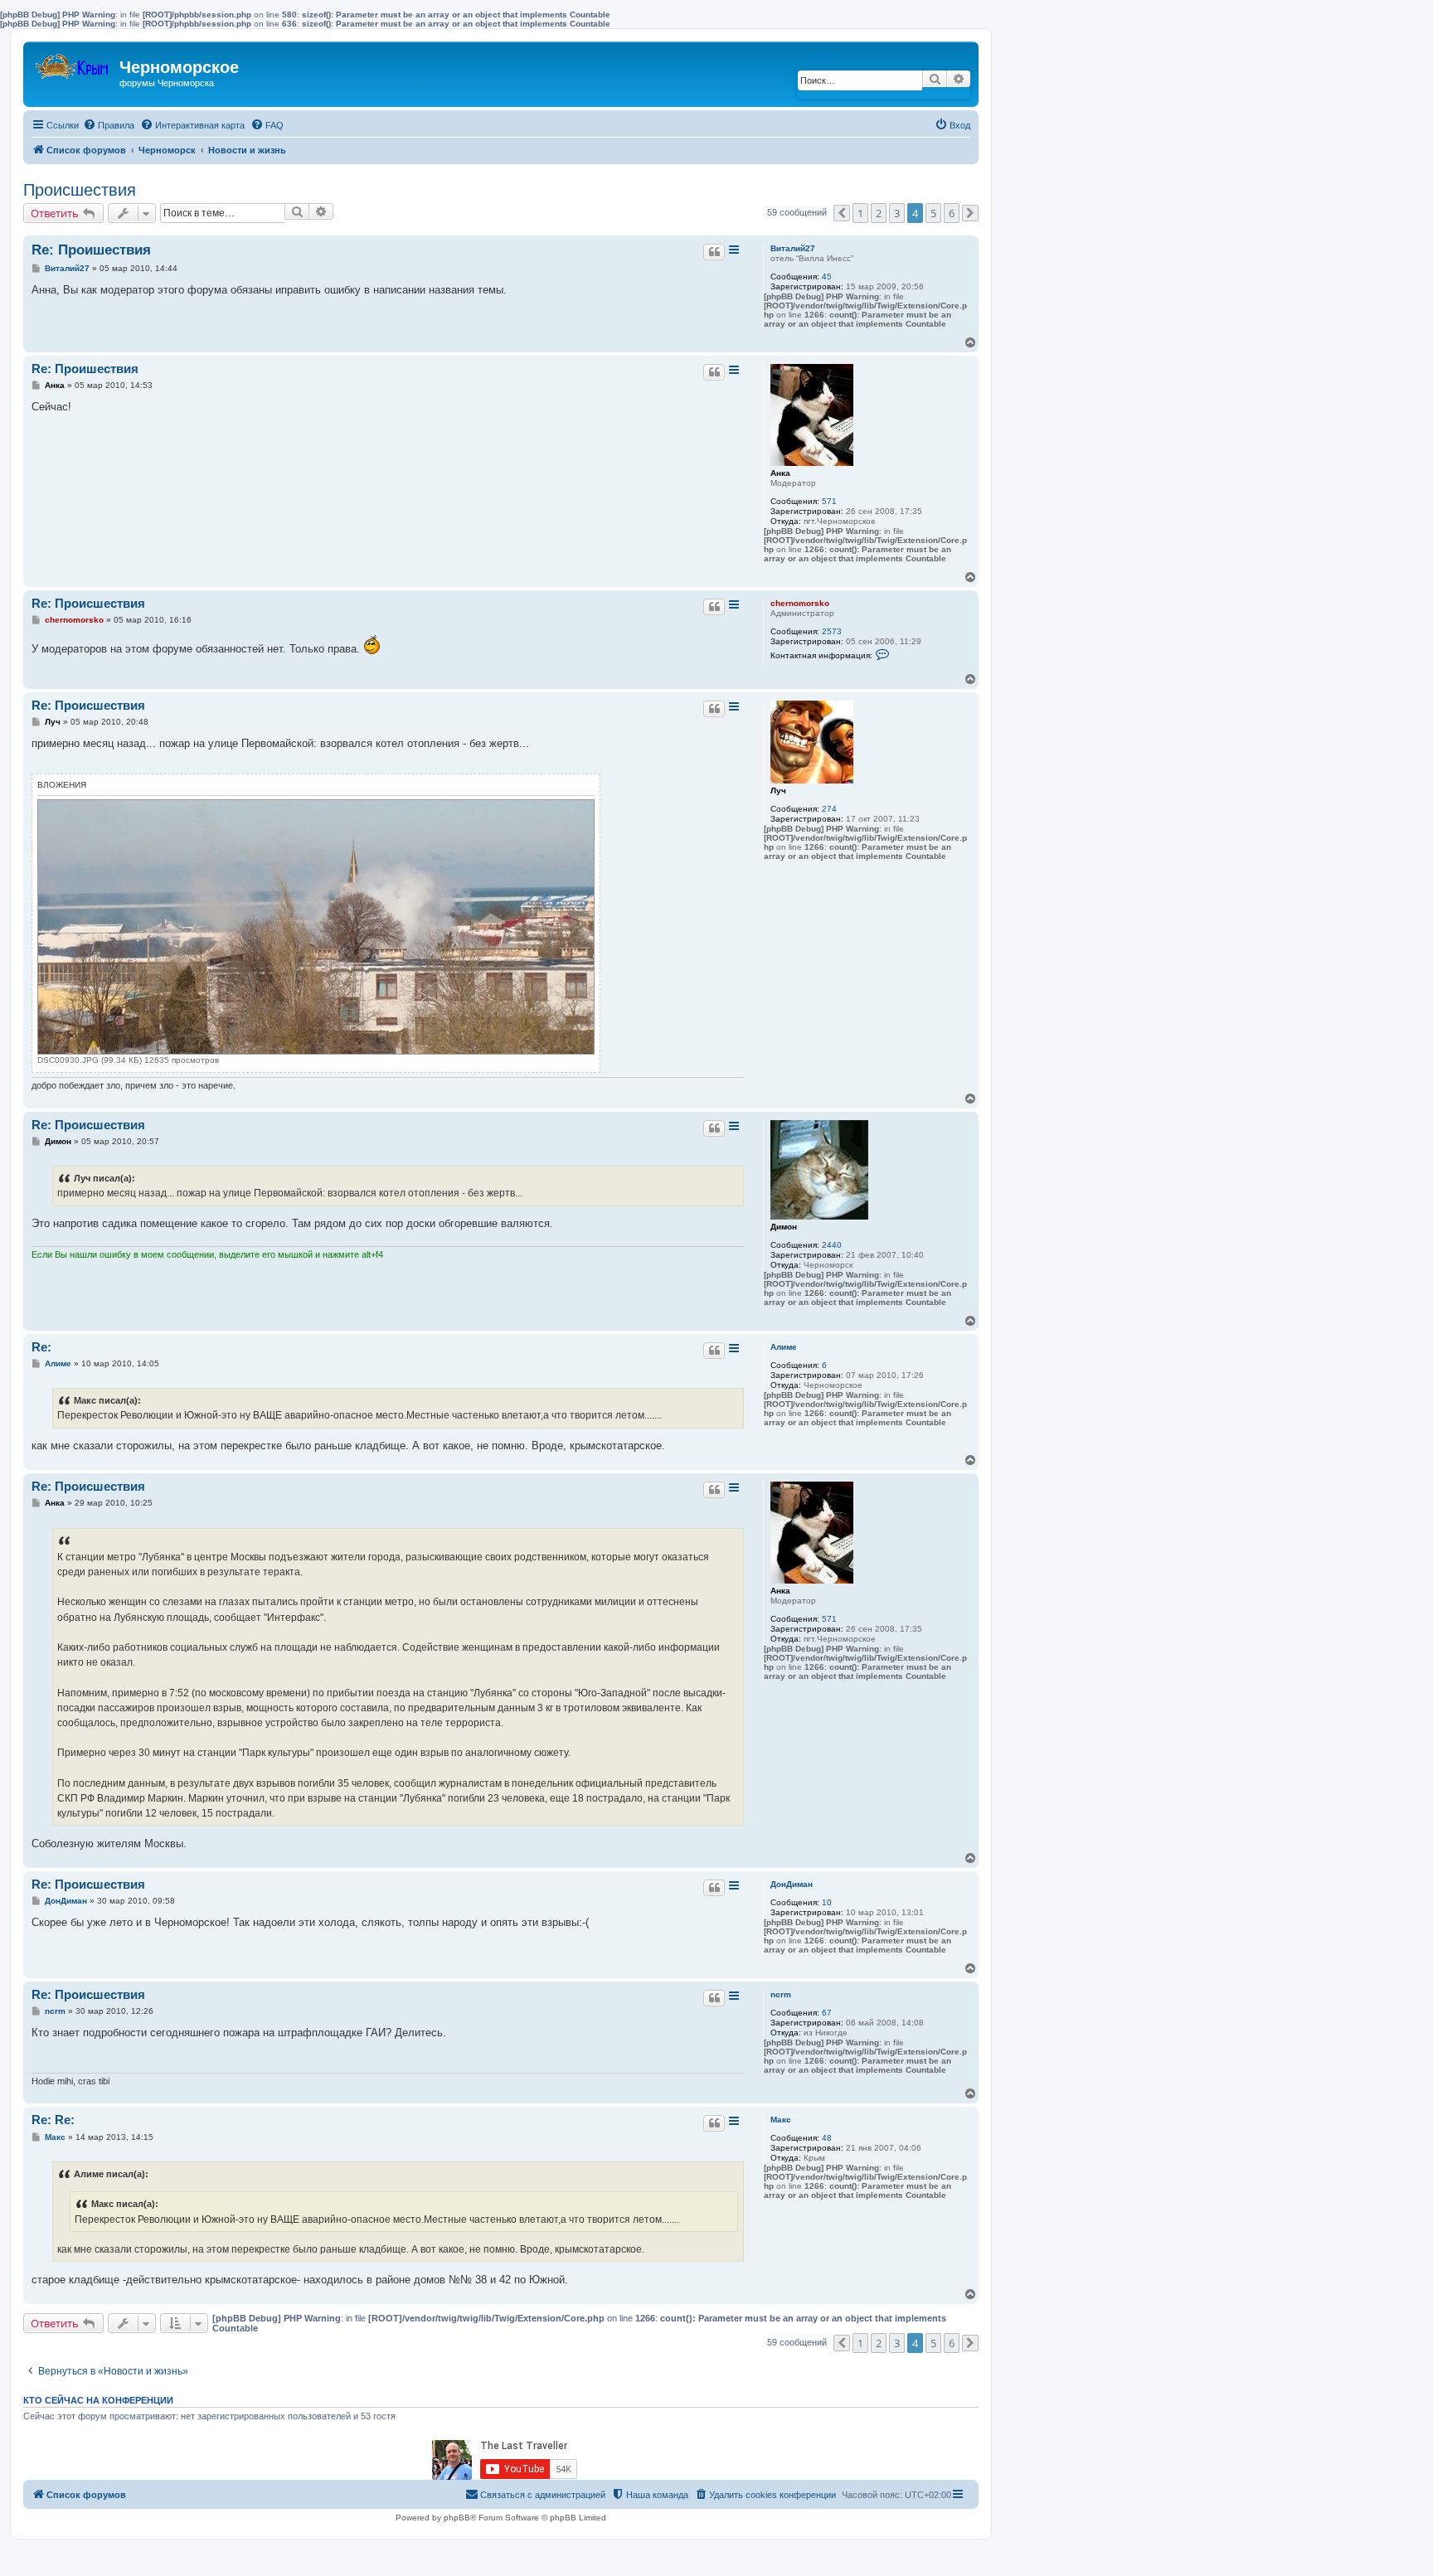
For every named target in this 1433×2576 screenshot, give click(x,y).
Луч (778, 791)
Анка (780, 473)
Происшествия (80, 190)
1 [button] (860, 213)
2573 (832, 631)
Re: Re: (53, 2120)
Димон (784, 1227)
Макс (781, 2120)
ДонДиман (792, 1884)
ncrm (781, 1994)
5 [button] (933, 213)
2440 (832, 1245)
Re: (41, 1347)
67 (827, 2013)
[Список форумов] (73, 63)
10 (827, 1902)
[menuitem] (109, 125)
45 (827, 277)
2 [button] (879, 213)
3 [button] (897, 213)
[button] (842, 213)
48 (827, 2138)
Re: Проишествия (91, 250)
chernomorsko (800, 603)
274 (829, 809)
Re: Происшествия (88, 603)
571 (829, 501)
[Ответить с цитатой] (714, 252)
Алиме (784, 1347)
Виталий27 (793, 248)
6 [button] (952, 213)
